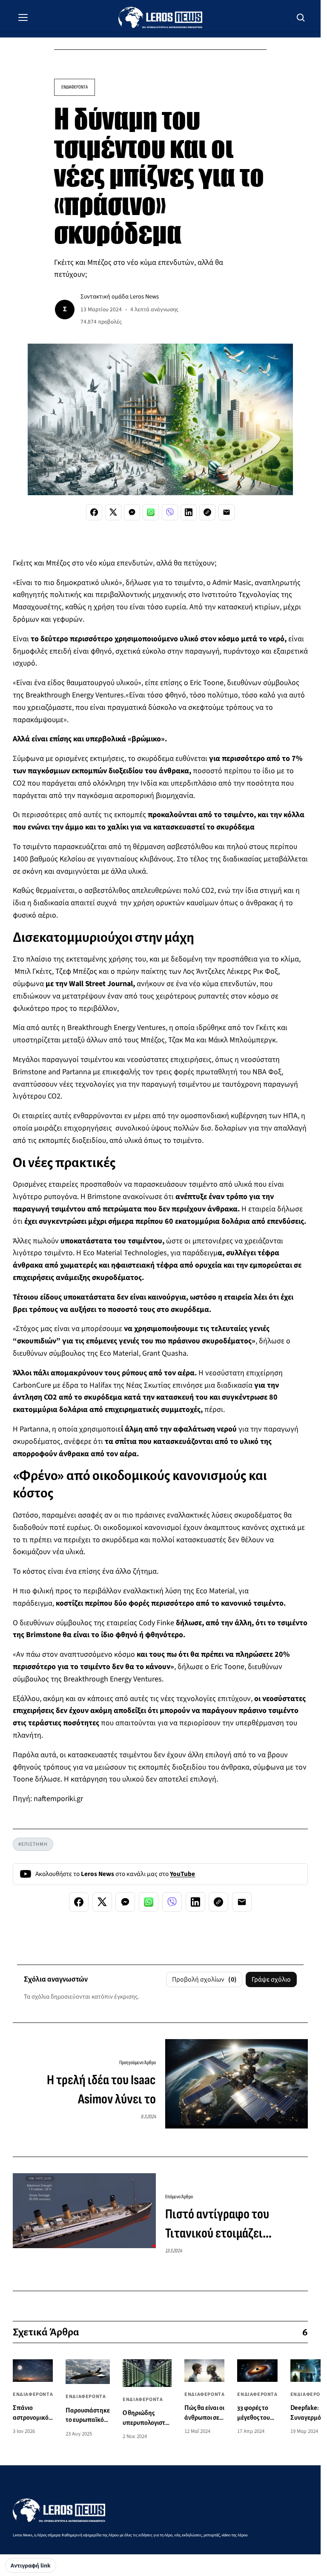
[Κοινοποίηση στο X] (113, 512)
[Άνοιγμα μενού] (23, 17)
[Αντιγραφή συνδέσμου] (207, 512)
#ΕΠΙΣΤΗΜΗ (33, 1844)
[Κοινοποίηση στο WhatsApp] (151, 512)
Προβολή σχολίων (204, 1979)
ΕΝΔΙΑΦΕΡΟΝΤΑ (75, 87)
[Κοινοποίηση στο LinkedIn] (189, 512)
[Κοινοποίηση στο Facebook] (94, 512)
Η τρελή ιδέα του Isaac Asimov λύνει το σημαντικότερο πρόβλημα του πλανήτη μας (93, 2091)
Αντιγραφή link (31, 2566)
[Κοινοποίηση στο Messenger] (132, 512)
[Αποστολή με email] (227, 512)
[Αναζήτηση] (301, 17)
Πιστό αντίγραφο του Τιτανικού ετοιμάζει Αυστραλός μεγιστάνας (222, 2225)
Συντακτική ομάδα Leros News (120, 297)
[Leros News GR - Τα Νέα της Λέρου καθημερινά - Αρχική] (160, 17)
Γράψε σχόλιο (271, 1979)
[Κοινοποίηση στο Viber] (170, 512)
